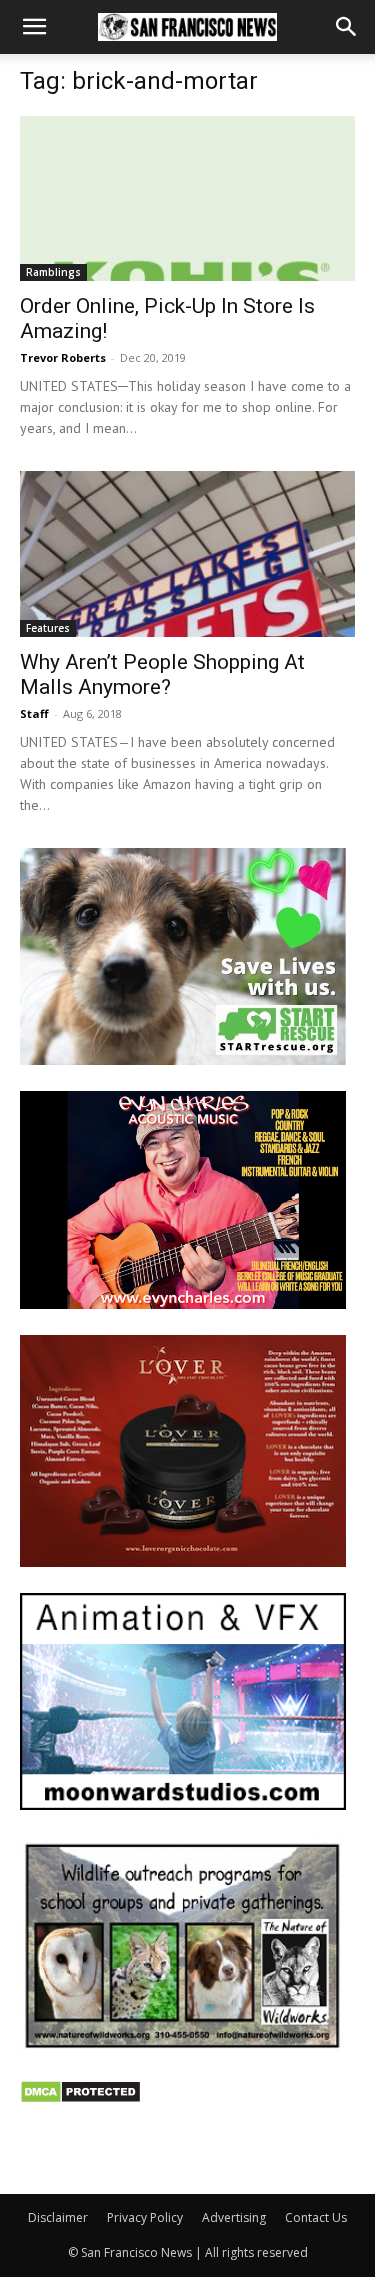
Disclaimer (58, 2217)
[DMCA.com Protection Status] (80, 2098)
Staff (34, 713)
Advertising (234, 2217)
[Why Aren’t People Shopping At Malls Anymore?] (187, 553)
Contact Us (316, 2217)
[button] (34, 27)
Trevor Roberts (63, 357)
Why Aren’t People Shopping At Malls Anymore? (162, 674)
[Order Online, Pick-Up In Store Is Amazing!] (187, 198)
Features (48, 628)
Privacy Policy (145, 2217)
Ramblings (53, 272)
